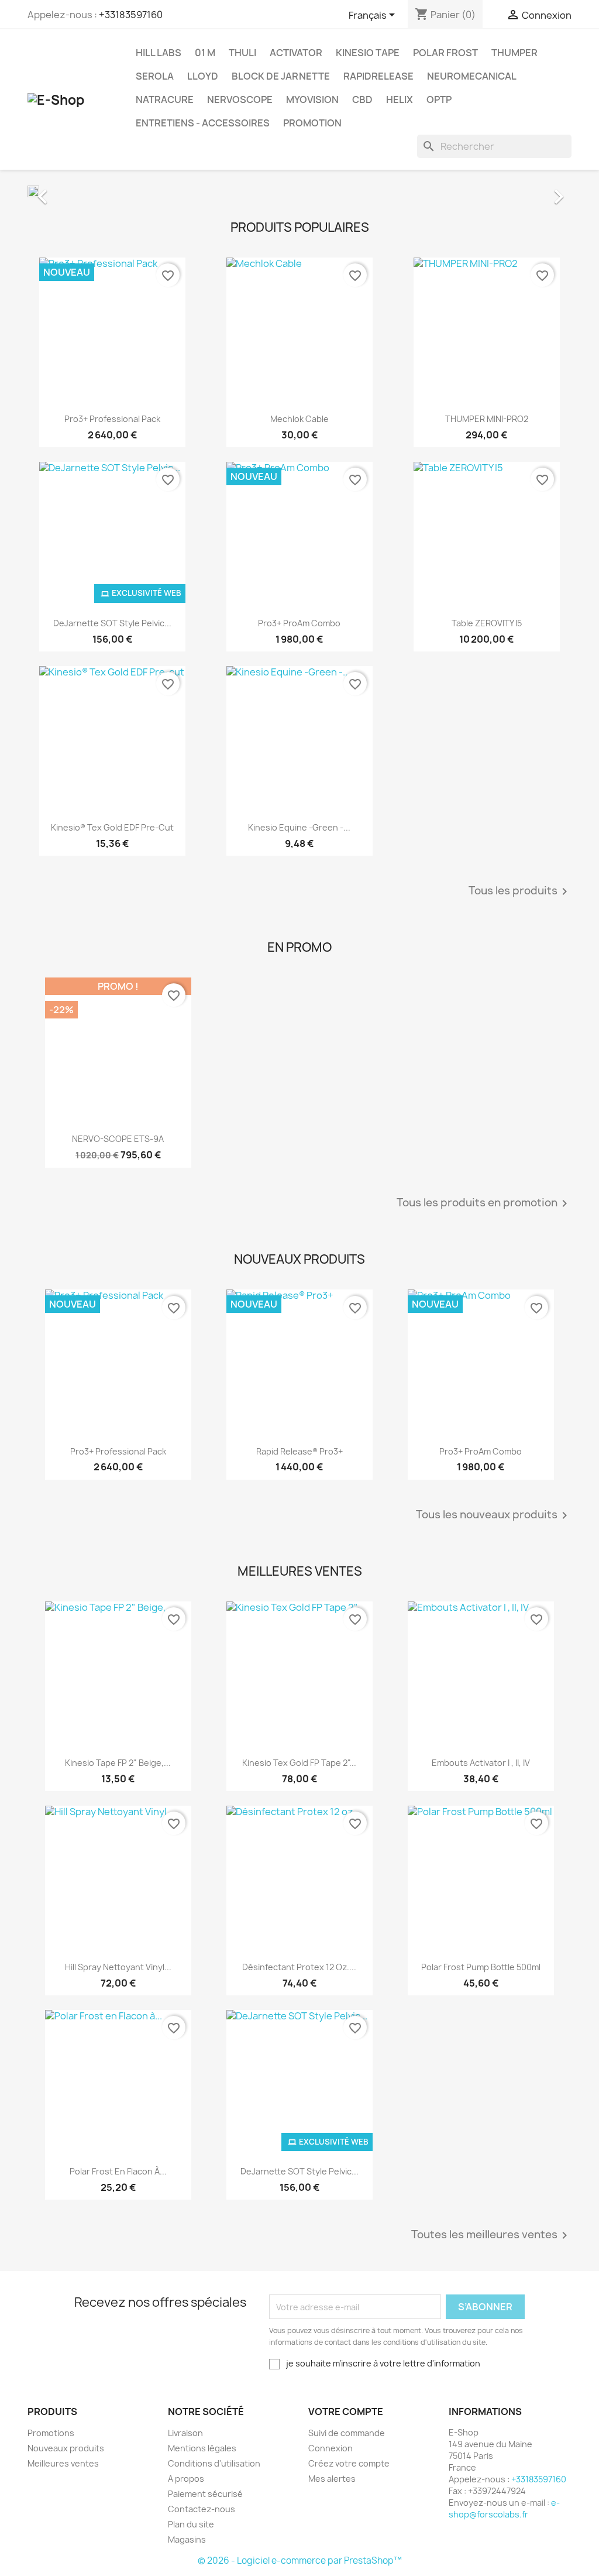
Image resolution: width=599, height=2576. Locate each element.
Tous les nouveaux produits (494, 1515)
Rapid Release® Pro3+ (299, 1451)
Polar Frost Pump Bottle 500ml (481, 1967)
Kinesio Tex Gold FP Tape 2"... (299, 1763)
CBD (362, 100)
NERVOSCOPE (240, 100)
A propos (186, 2479)
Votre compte (346, 2412)
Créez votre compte (349, 2463)
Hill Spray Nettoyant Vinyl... (118, 1967)
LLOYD (203, 76)
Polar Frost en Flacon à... (118, 2171)
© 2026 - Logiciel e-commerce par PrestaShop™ (300, 2560)
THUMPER (514, 53)
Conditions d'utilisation (214, 2463)
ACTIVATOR (296, 53)
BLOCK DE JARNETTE (281, 76)
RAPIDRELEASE (378, 76)
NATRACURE (165, 100)
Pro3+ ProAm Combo (299, 623)
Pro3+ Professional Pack (112, 419)
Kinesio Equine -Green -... (299, 827)
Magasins (187, 2539)
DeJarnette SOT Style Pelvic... (112, 623)
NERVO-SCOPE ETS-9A (118, 1139)
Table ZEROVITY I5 (487, 623)
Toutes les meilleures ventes (491, 2235)
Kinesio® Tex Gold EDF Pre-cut (112, 827)
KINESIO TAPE (368, 53)
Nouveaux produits (66, 2448)
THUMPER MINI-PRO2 (487, 419)
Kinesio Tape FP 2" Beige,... (118, 1763)
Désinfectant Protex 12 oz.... (299, 1967)
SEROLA (155, 76)
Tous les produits (520, 891)
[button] (68, 191)
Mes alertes (332, 2479)
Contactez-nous (202, 2509)
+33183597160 (131, 15)
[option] (299, 191)
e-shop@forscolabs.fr (504, 2508)
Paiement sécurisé (205, 2494)
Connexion (331, 2448)
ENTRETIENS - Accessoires (203, 123)
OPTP (439, 100)
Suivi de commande (347, 2433)
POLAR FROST (445, 53)
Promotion (312, 123)
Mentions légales (202, 2448)
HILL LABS (159, 53)
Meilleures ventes (63, 2463)
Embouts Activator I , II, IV (481, 1763)
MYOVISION (312, 100)
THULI (242, 53)
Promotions (51, 2433)
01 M (205, 53)
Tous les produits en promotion (484, 1203)
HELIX (400, 100)
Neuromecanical (472, 76)
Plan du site (191, 2524)
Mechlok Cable (299, 419)
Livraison (185, 2433)
